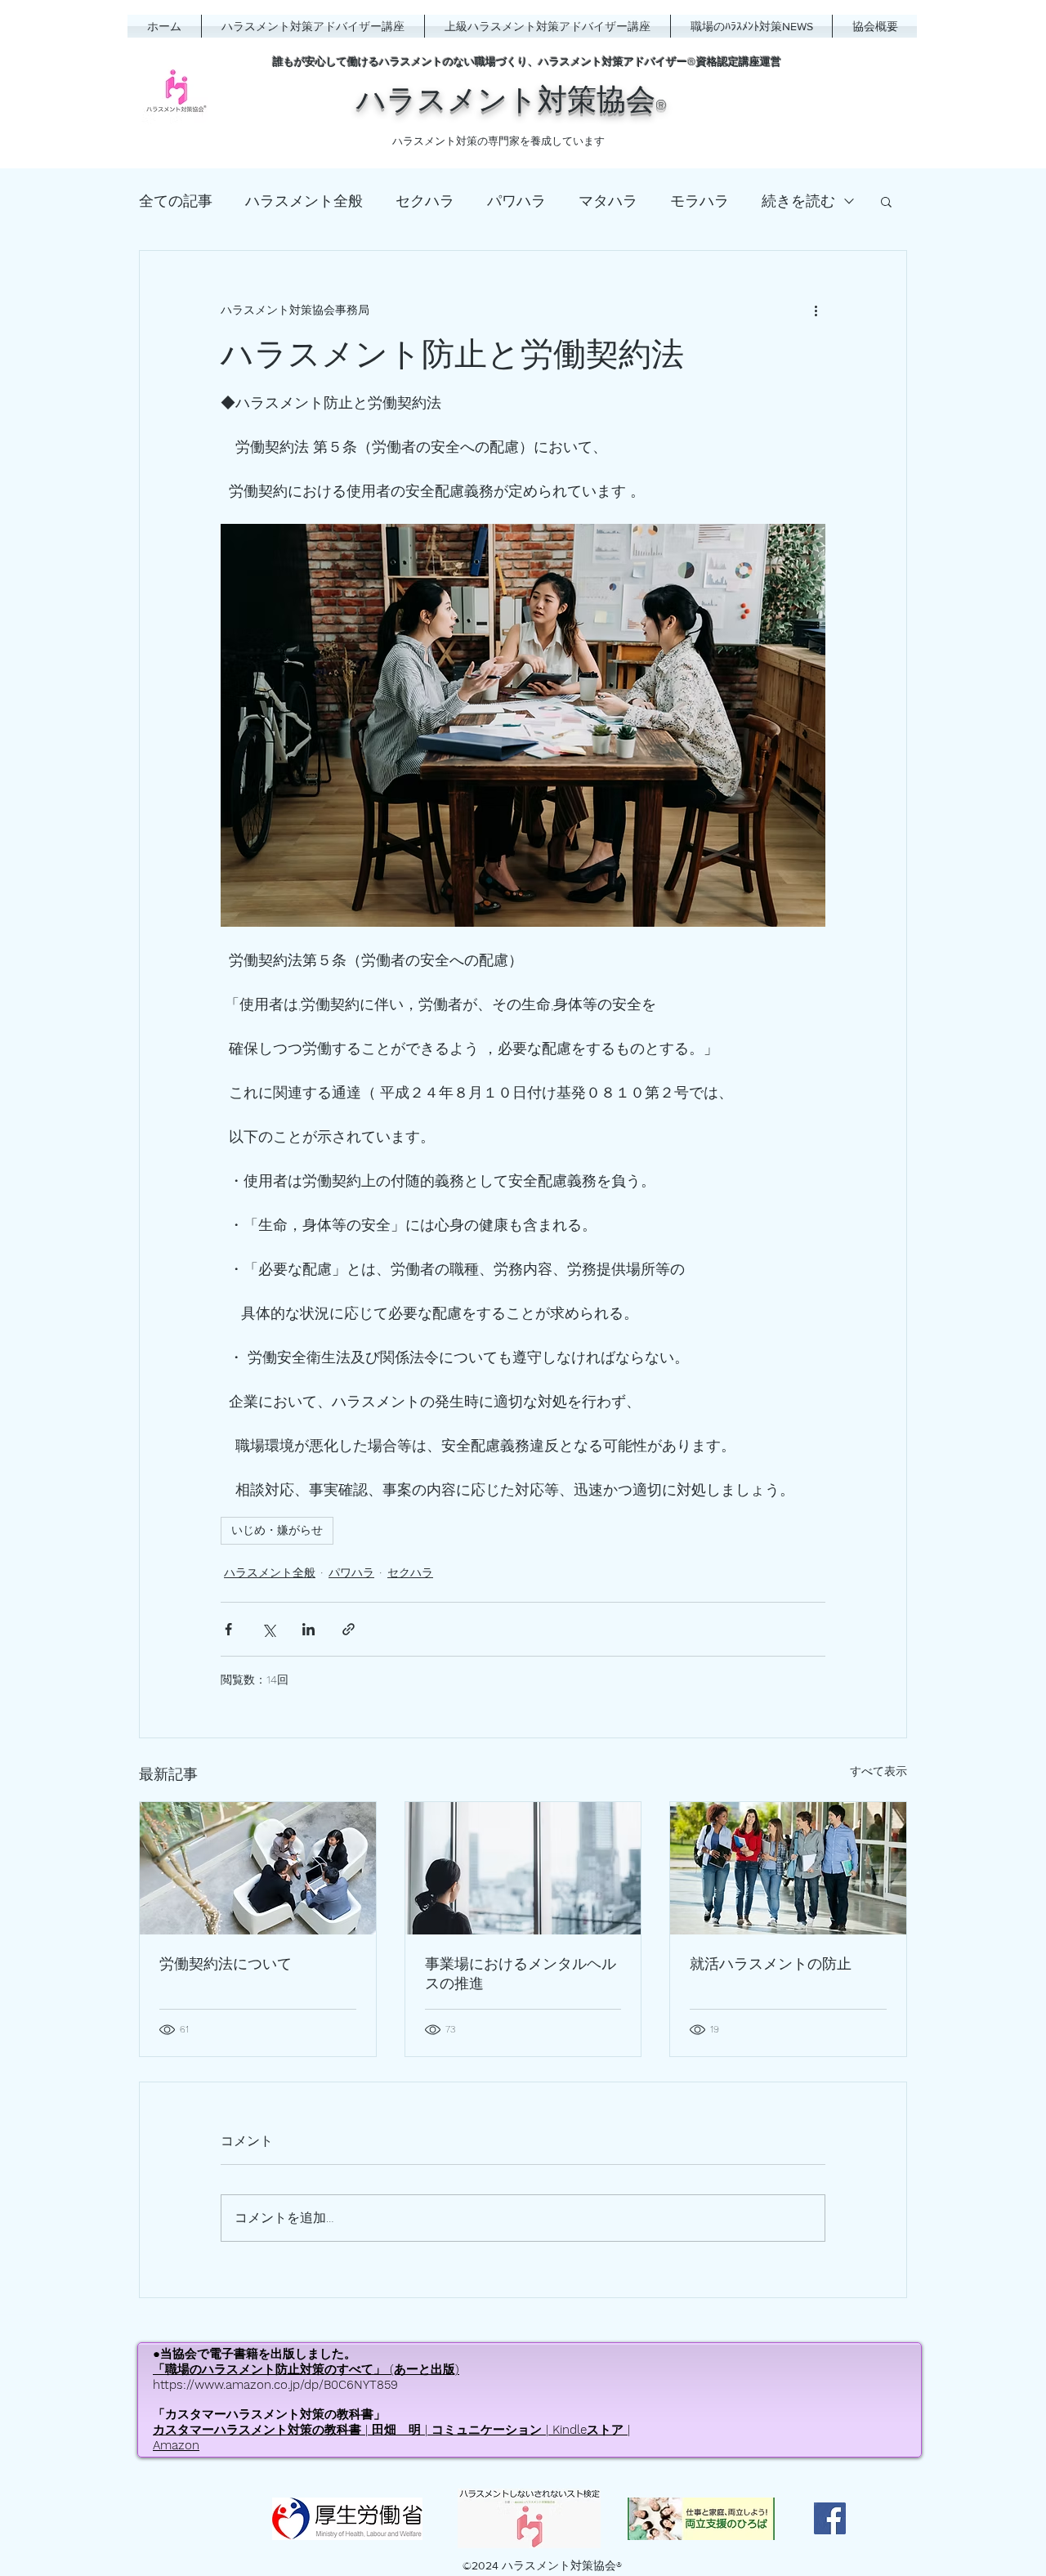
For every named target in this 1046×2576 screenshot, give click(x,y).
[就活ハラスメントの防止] (788, 1868)
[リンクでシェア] (349, 1629)
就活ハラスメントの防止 (771, 1963)
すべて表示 (878, 1771)
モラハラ (700, 201)
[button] (886, 201)
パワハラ (516, 201)
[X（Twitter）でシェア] (268, 1629)
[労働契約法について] (258, 1868)
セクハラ (425, 201)
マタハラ (608, 201)
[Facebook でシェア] (228, 1629)
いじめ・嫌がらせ (277, 1530)
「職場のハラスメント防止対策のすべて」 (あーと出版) (306, 2369)
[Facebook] (830, 2518)
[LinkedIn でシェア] (308, 1629)
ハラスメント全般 (304, 201)
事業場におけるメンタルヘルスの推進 (521, 1973)
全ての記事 (176, 201)
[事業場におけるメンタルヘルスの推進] (523, 1868)
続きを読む (798, 201)
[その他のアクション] (816, 310)
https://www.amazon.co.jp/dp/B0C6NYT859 (275, 2385)
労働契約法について (226, 1963)
